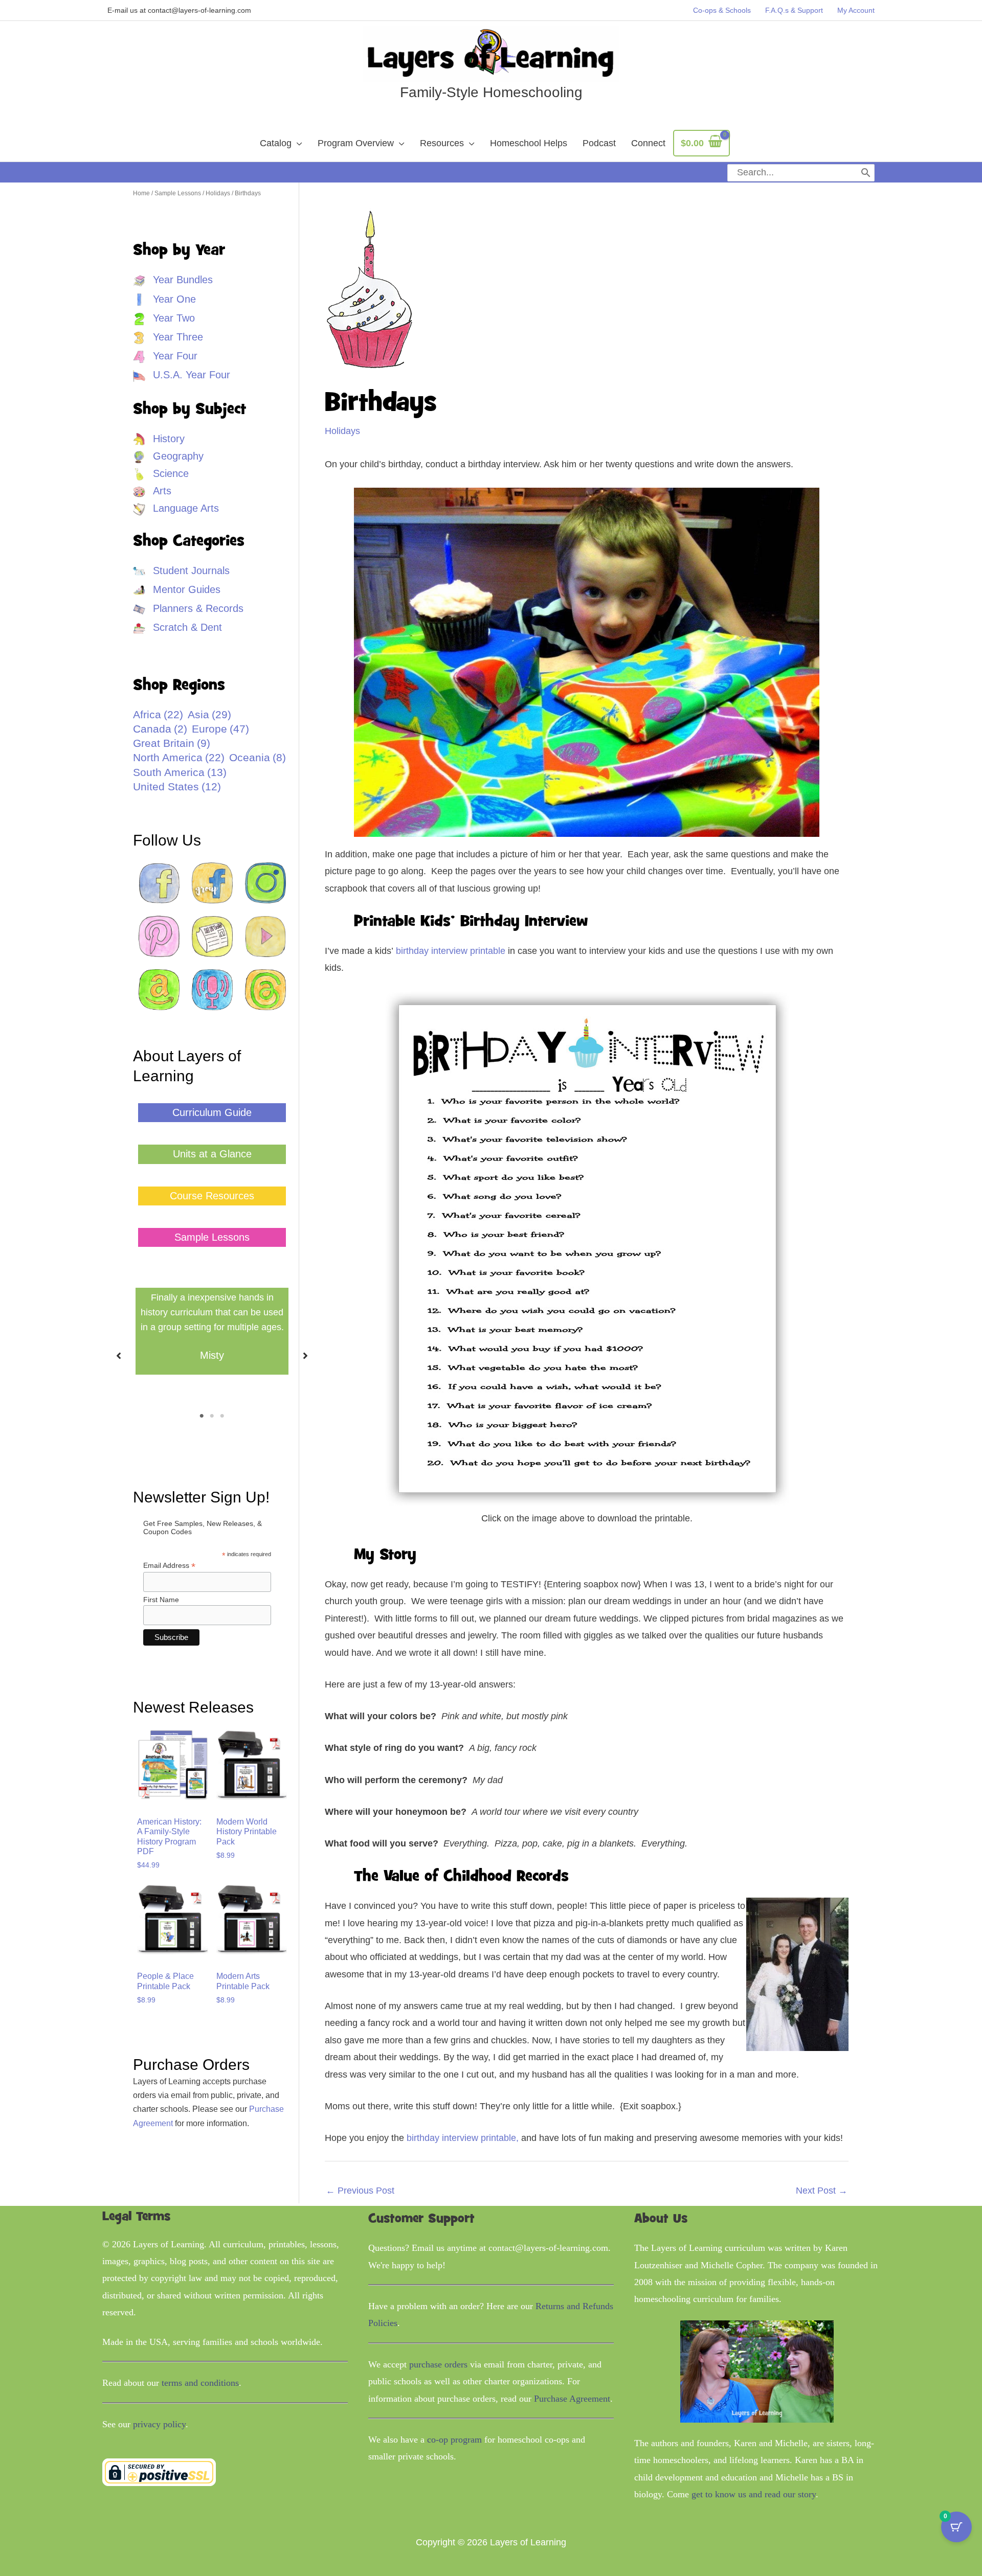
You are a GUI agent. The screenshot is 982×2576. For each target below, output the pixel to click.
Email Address (169, 1566)
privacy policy (159, 2424)
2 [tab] (212, 1416)
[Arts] (152, 491)
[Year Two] (164, 318)
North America (179, 758)
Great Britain (172, 743)
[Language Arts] (176, 508)
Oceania (258, 758)
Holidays (218, 193)
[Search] (866, 173)
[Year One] (164, 299)
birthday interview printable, (463, 2138)
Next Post (822, 2191)
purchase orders (438, 2364)
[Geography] (168, 456)
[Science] (161, 474)
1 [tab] (202, 1416)
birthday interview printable (451, 951)
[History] (159, 439)
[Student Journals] (181, 571)
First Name (161, 1600)
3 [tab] (222, 1416)
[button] (212, 1113)
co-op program (454, 2440)
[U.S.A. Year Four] (182, 375)
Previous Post (360, 2191)
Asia (209, 715)
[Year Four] (165, 356)
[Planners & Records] (188, 609)
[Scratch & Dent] (177, 628)
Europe (220, 729)
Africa (158, 715)
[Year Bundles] (173, 280)
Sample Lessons (178, 193)
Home (141, 193)
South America (180, 772)
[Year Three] (168, 337)
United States (177, 787)
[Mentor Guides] (177, 590)
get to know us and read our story (754, 2494)
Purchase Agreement (572, 2399)
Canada (160, 729)
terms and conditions (200, 2383)
